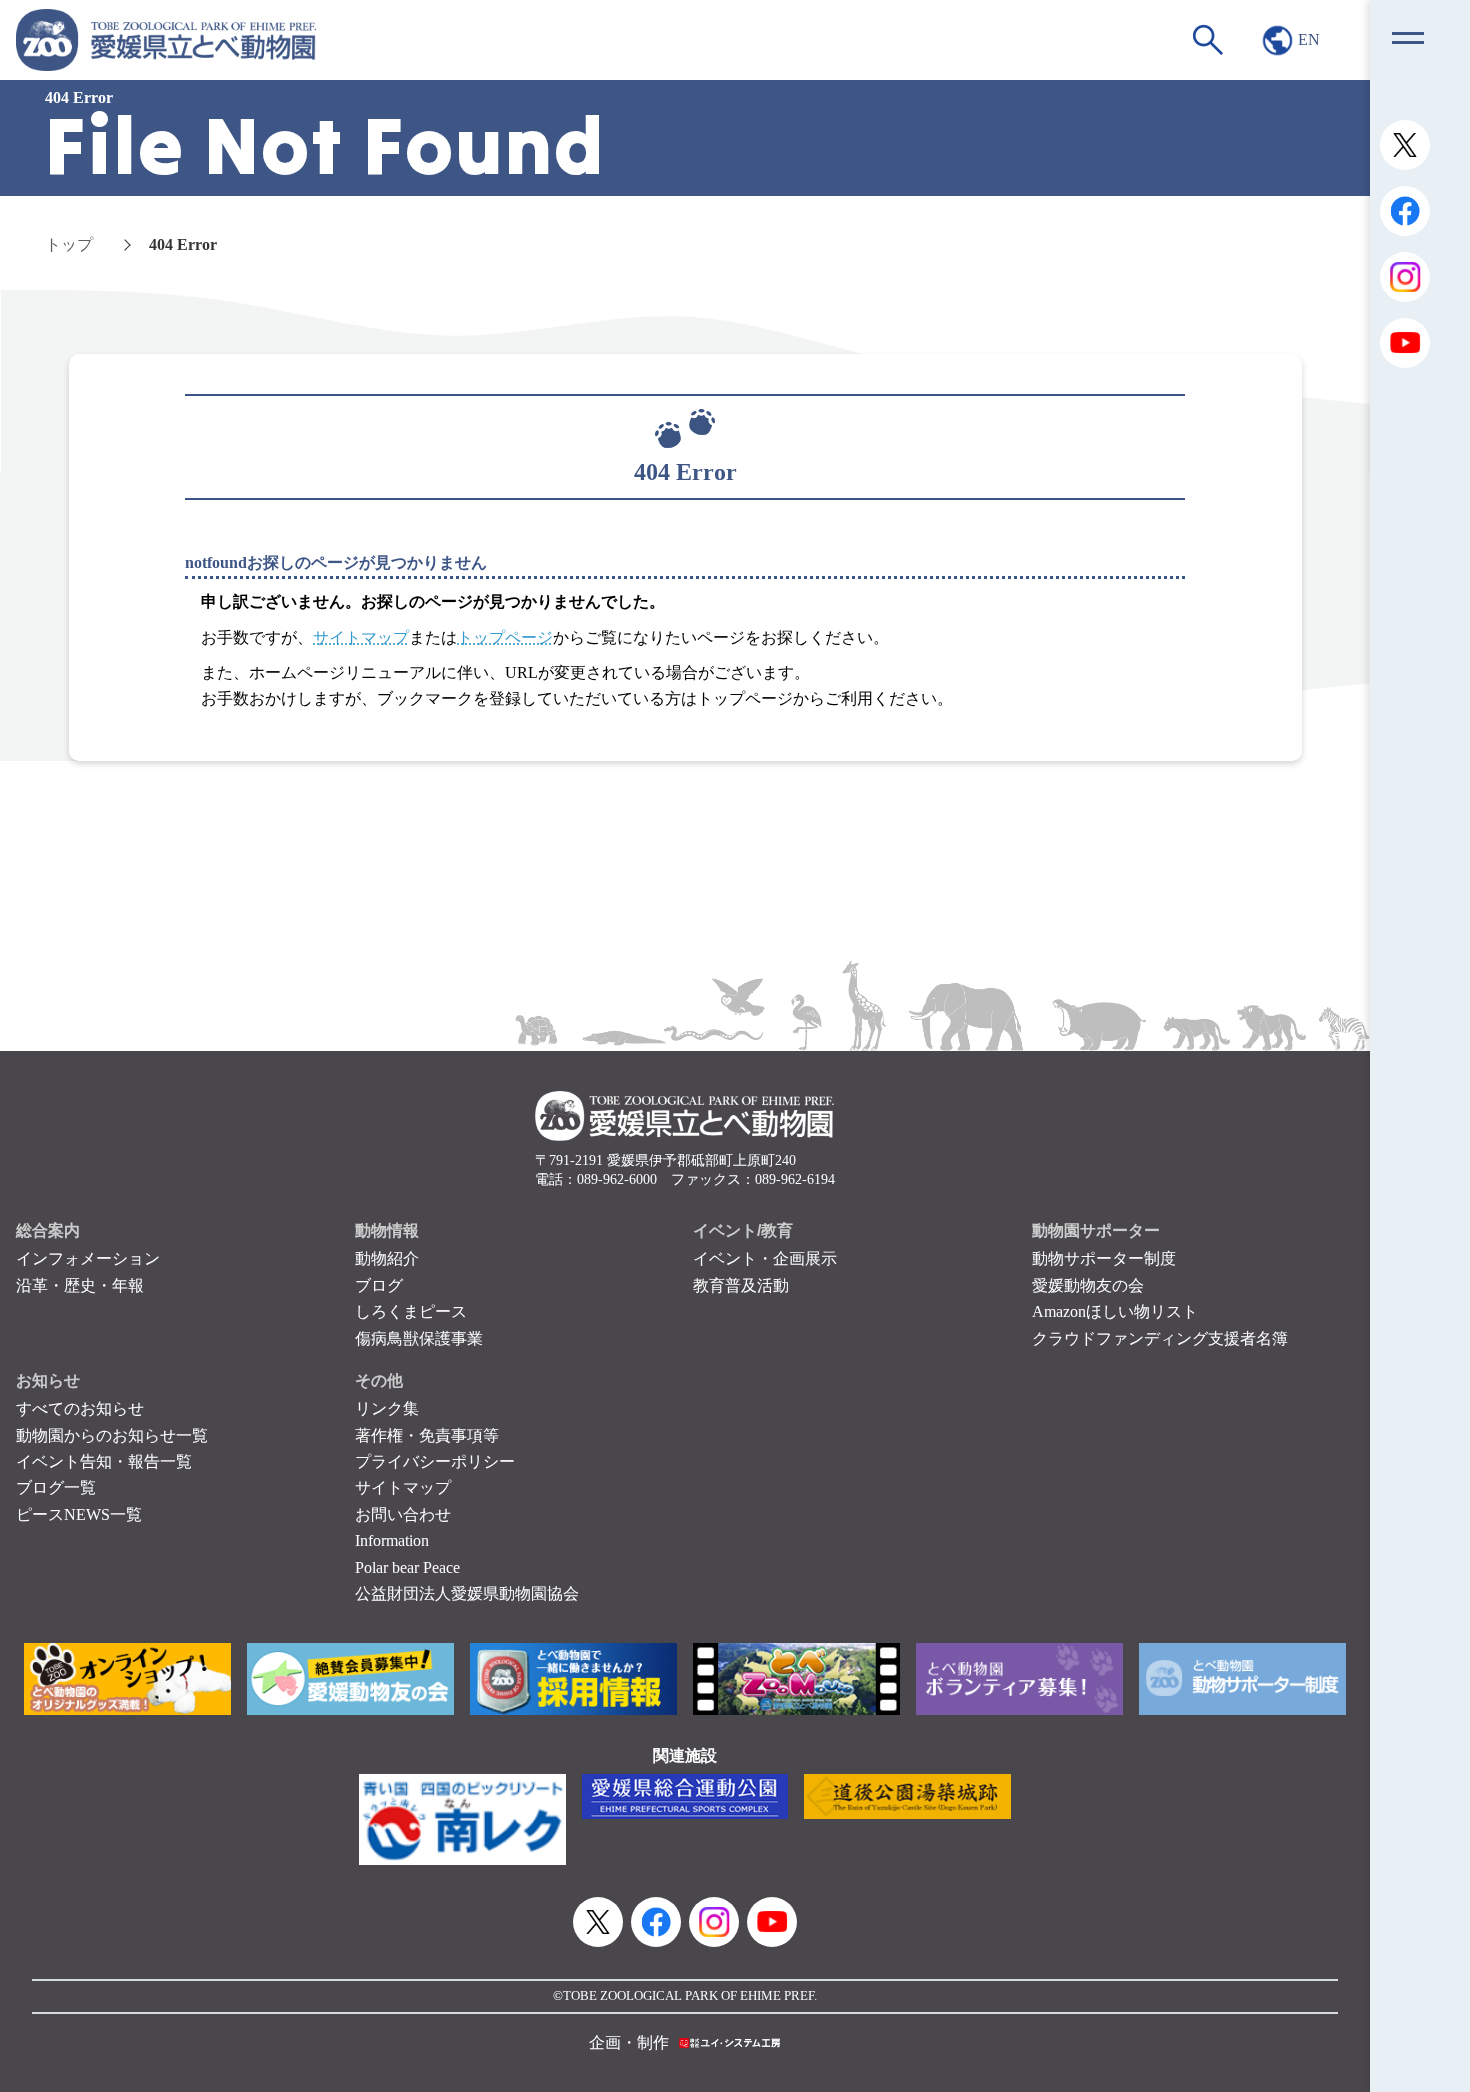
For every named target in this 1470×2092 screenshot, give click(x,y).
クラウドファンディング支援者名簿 (1160, 1338)
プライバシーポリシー (435, 1461)
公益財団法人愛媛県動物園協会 (467, 1593)
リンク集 (387, 1408)
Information (392, 1540)
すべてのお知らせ (80, 1408)
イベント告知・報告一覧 (104, 1461)
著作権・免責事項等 (427, 1435)
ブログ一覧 (56, 1487)
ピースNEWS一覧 (79, 1514)
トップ (69, 244)
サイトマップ (361, 637)
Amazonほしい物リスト (1115, 1311)
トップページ (505, 637)
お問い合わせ (403, 1514)
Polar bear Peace (407, 1567)
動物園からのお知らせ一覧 (112, 1435)
